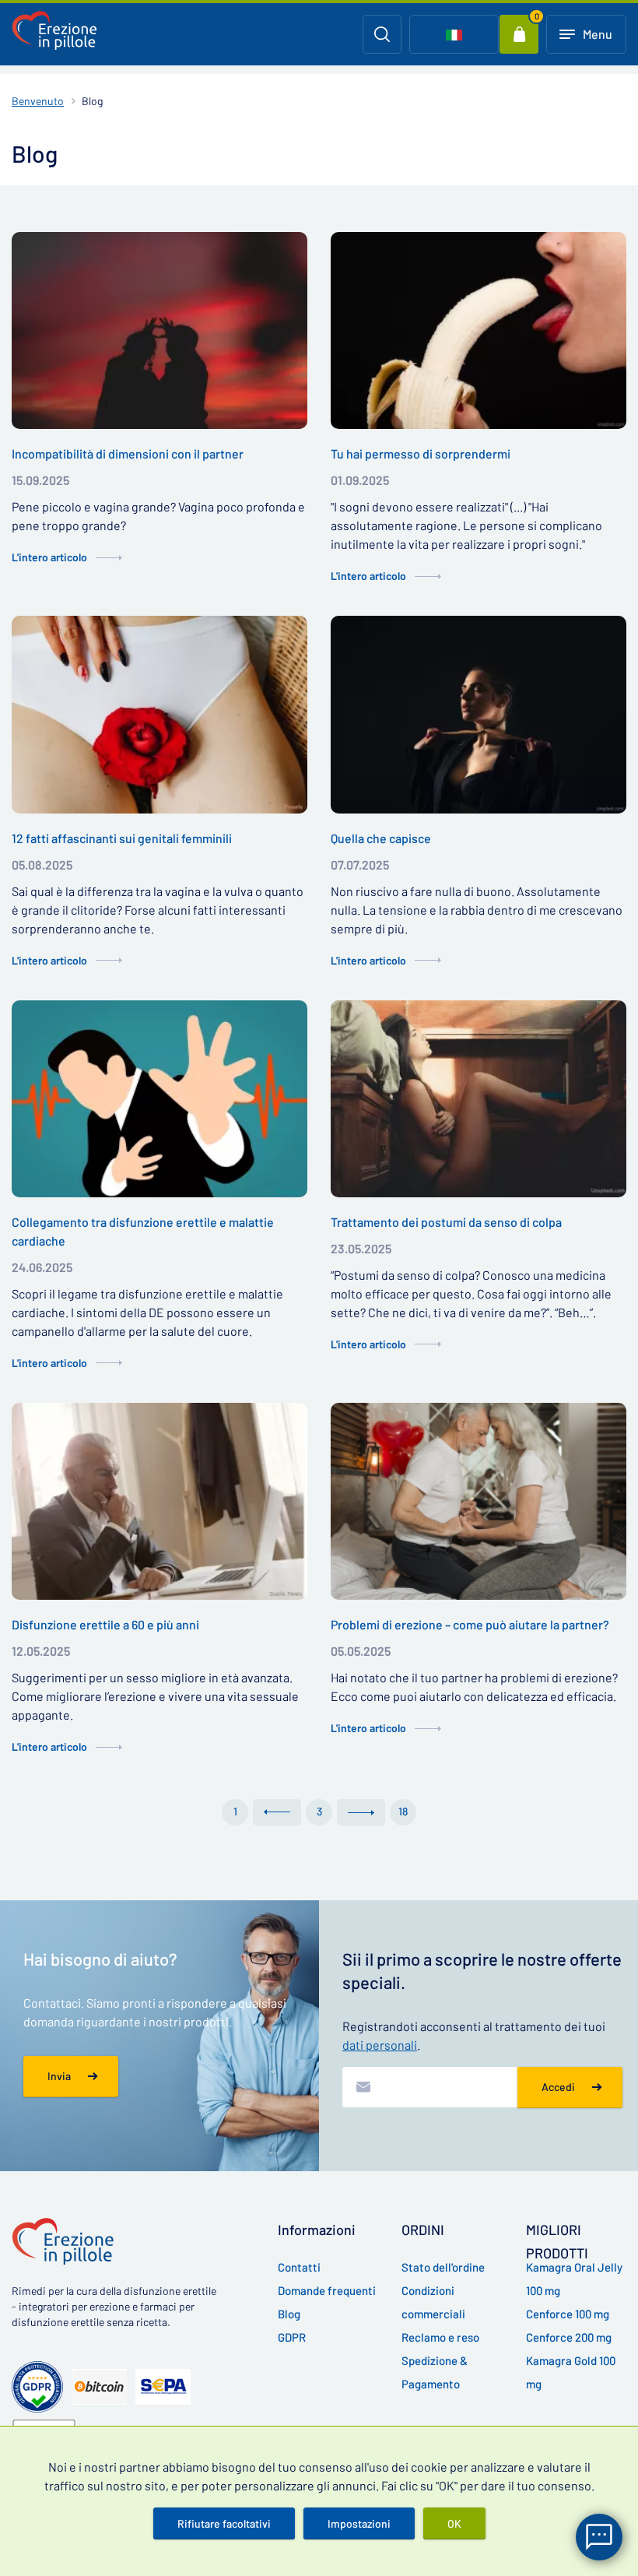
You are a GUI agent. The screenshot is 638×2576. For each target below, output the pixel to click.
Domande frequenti (327, 2290)
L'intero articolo (49, 557)
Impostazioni (359, 2523)
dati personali (380, 2045)
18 (403, 1811)
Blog (289, 2314)
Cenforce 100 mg (568, 2314)
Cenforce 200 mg (569, 2337)
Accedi (558, 2087)
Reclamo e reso (440, 2337)
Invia (59, 2076)
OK (454, 2523)
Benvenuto (38, 101)
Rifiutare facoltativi (224, 2523)
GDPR (292, 2337)
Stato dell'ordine (443, 2267)
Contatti (299, 2267)
